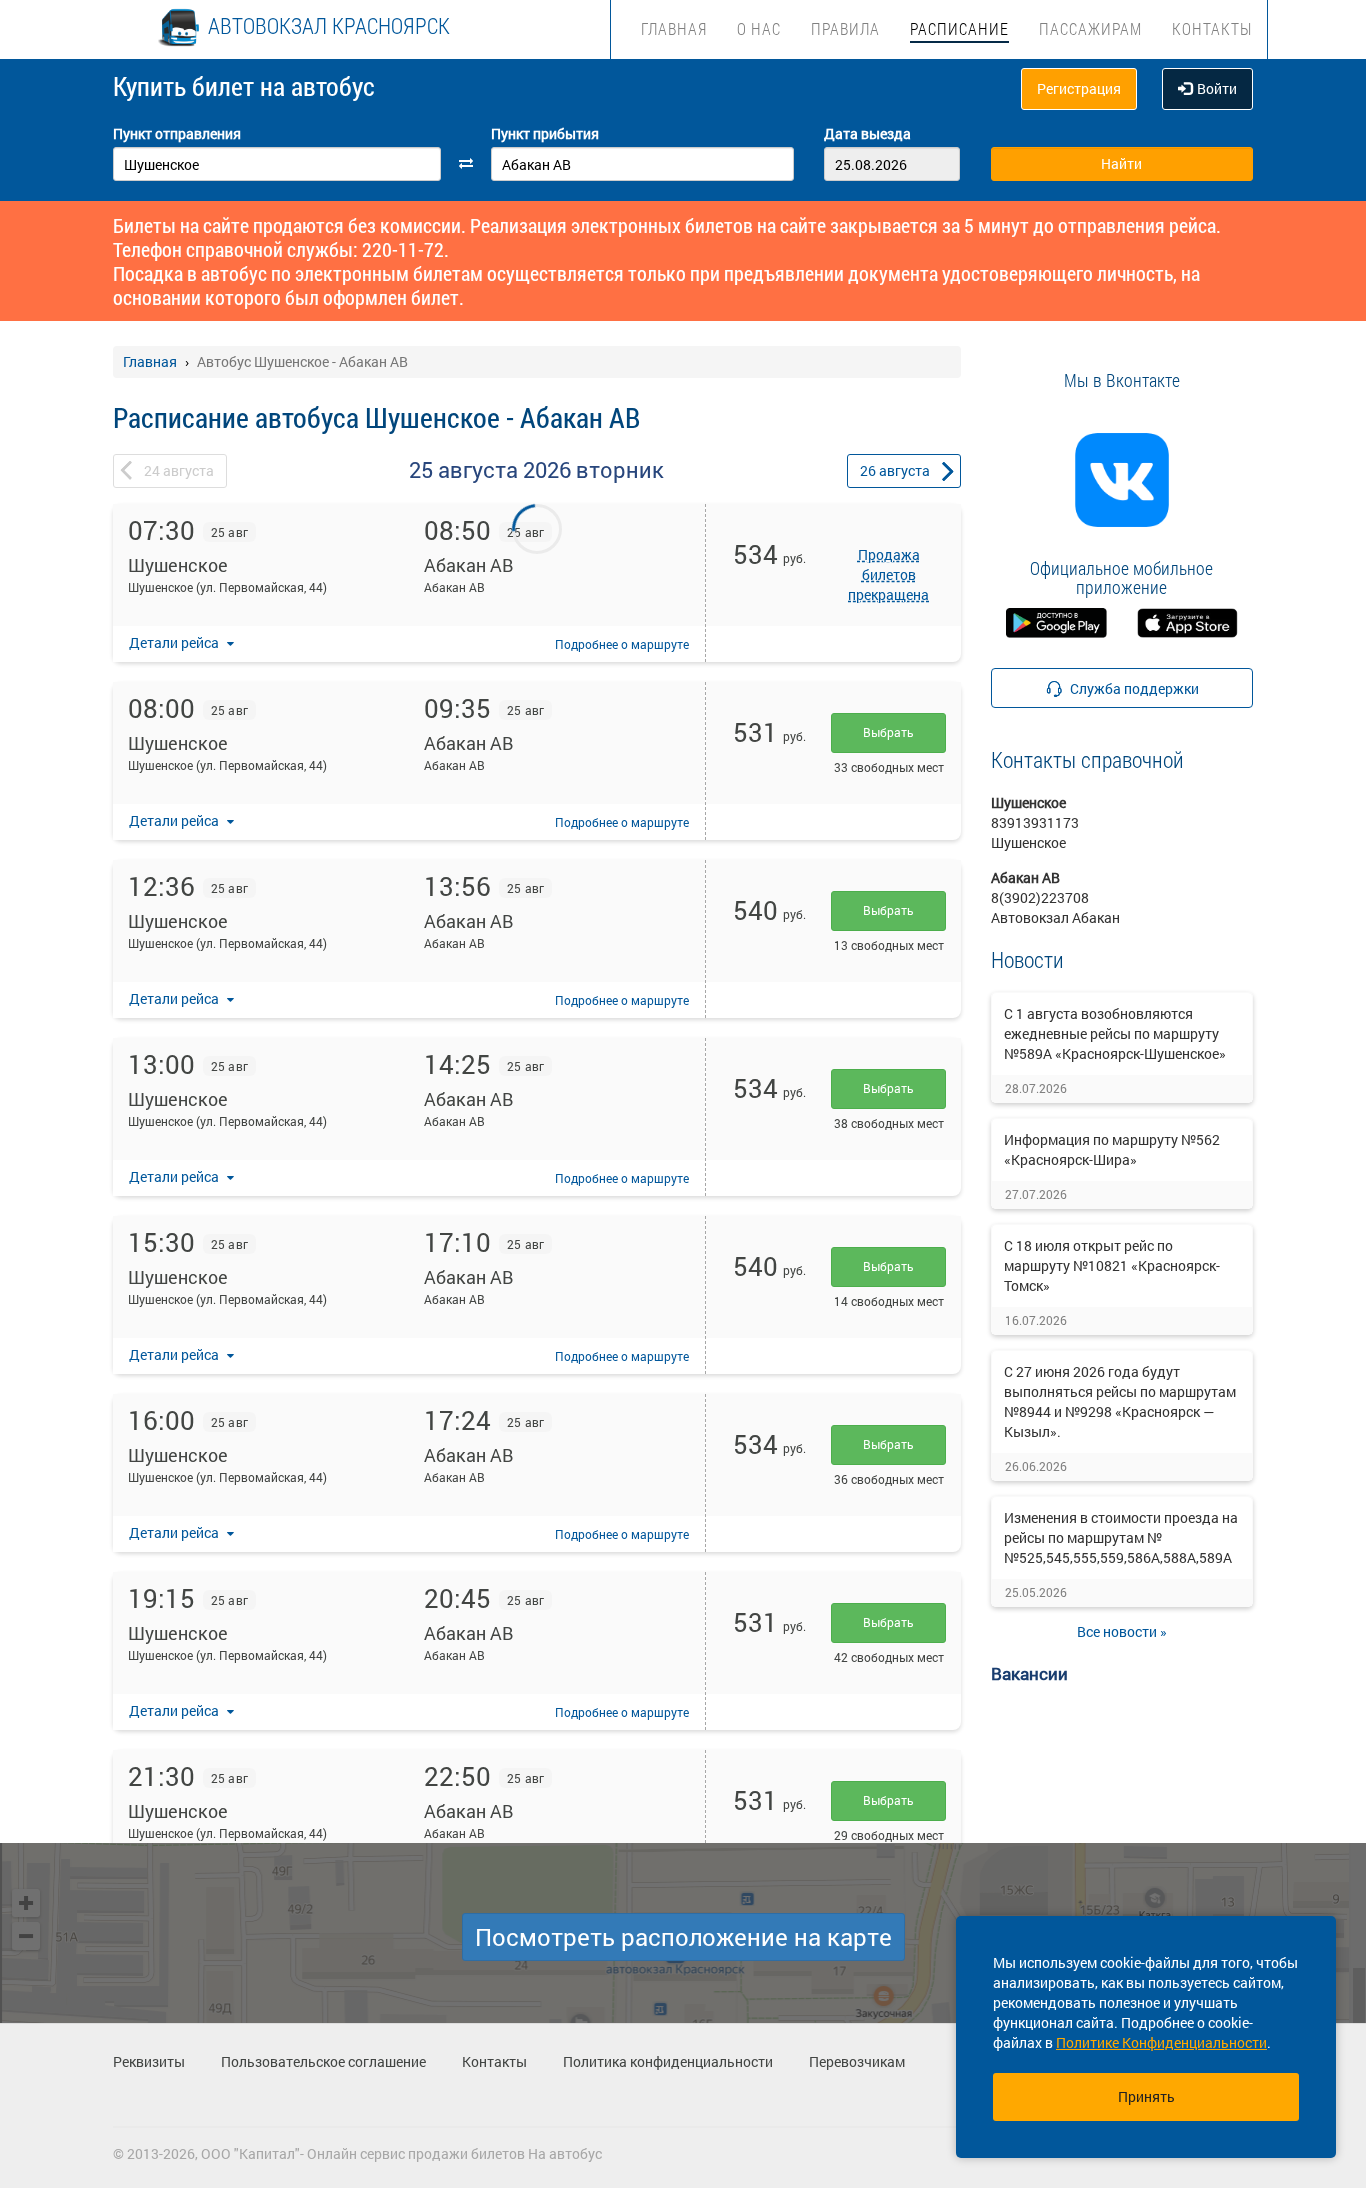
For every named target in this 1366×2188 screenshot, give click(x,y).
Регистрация (1079, 88)
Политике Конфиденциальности (1161, 2042)
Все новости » (1122, 1631)
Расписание (959, 28)
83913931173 (1035, 822)
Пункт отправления (177, 133)
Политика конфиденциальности (668, 2061)
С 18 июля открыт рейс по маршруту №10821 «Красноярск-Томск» (1112, 1265)
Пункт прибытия (545, 133)
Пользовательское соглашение (323, 2061)
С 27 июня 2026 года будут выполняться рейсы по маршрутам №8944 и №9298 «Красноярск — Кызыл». (1120, 1401)
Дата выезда (867, 133)
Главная (674, 28)
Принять (1146, 2096)
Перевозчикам (857, 2061)
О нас (759, 28)
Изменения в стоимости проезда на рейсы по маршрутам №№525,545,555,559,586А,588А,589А (1121, 1537)
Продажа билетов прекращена (888, 574)
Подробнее (622, 644)
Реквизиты (149, 2061)
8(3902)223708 (1040, 897)
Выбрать (888, 732)
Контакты (1212, 28)
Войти (1217, 88)
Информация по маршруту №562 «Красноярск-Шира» (1112, 1149)
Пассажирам (1090, 28)
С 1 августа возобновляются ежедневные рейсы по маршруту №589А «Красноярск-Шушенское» (1115, 1033)
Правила (845, 28)
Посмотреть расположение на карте (683, 1937)
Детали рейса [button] (175, 642)
